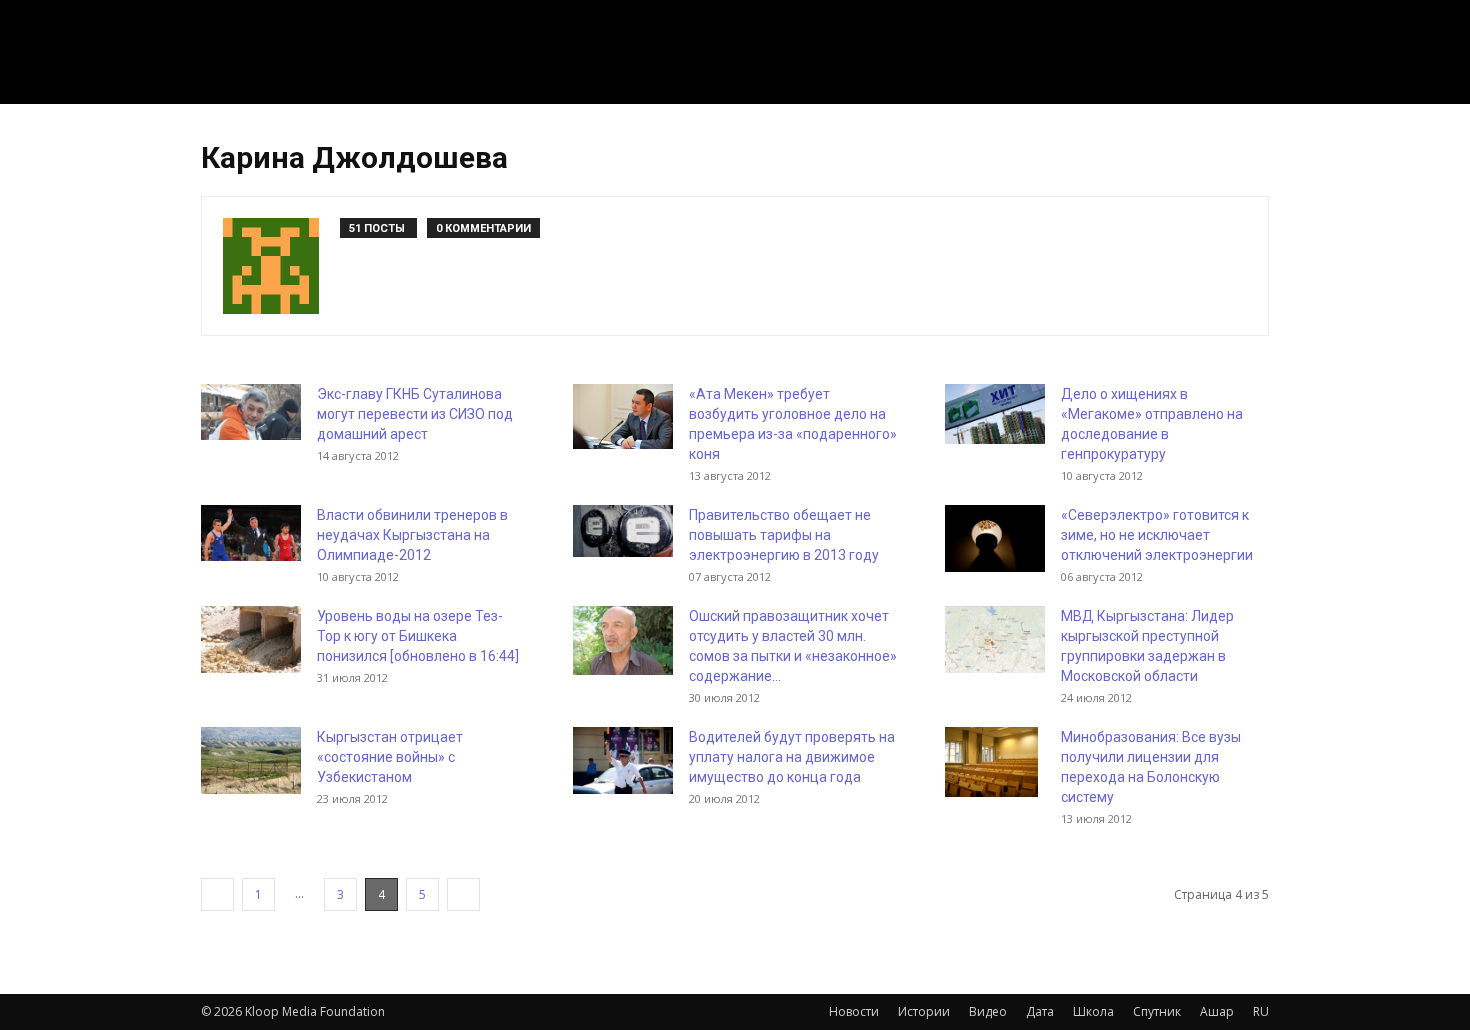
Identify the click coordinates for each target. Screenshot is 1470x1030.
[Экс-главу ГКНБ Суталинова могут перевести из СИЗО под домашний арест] (251, 412)
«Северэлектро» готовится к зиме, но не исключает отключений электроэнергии (1157, 535)
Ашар (1217, 1011)
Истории (924, 1011)
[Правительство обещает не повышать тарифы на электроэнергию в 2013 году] (623, 531)
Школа (1093, 1011)
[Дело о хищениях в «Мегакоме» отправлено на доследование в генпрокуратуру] (995, 414)
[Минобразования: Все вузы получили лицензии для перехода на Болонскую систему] (991, 762)
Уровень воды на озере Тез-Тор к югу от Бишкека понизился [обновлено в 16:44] (418, 636)
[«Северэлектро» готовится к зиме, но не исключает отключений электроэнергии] (995, 538)
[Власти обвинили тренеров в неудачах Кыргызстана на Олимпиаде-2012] (251, 533)
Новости (854, 1011)
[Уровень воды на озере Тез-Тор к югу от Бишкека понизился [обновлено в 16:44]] (251, 639)
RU (1261, 1011)
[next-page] (463, 894)
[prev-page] (217, 894)
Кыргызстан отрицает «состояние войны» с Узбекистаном (390, 757)
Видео (988, 1011)
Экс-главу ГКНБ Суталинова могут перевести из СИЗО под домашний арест (415, 414)
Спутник (1157, 1011)
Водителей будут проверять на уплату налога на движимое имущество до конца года (792, 757)
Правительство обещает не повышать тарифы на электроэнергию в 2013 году (784, 535)
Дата (1040, 1011)
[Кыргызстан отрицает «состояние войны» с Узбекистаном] (251, 760)
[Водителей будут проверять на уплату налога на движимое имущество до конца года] (623, 760)
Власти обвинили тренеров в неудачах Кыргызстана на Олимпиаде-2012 (412, 535)
